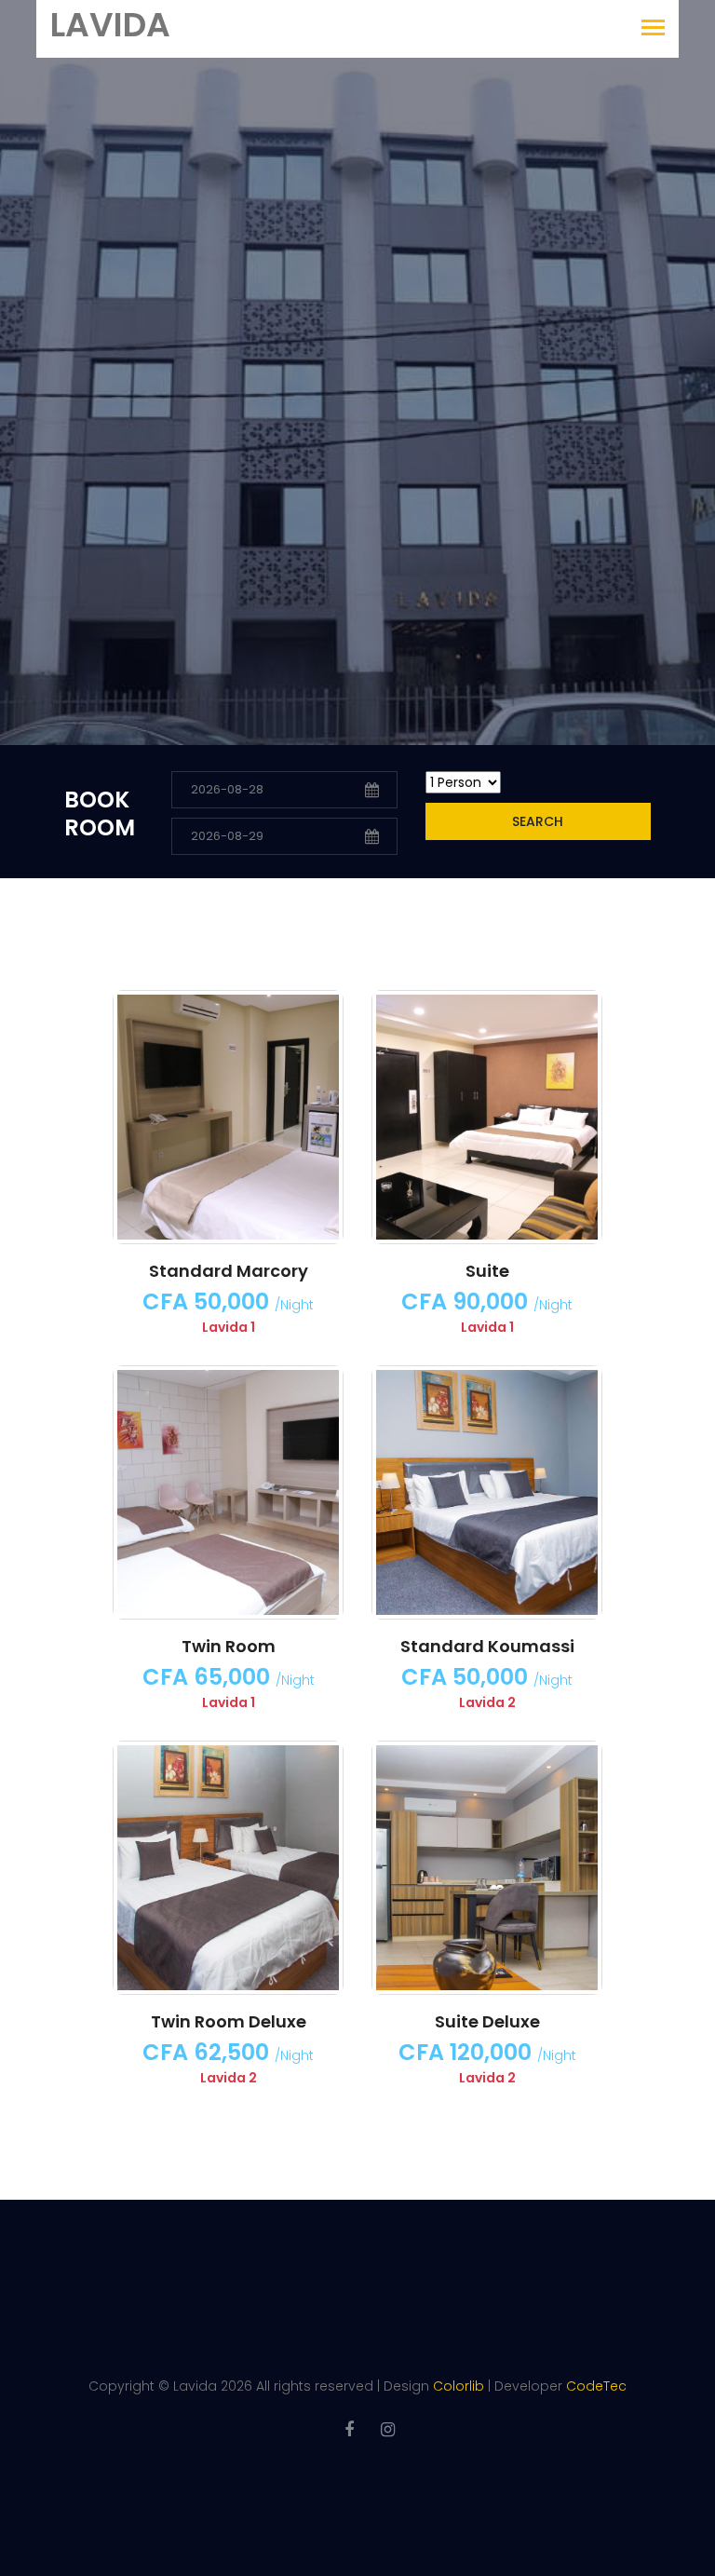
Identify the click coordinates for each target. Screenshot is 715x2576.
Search (538, 821)
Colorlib (459, 2386)
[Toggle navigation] (653, 29)
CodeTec (596, 2386)
